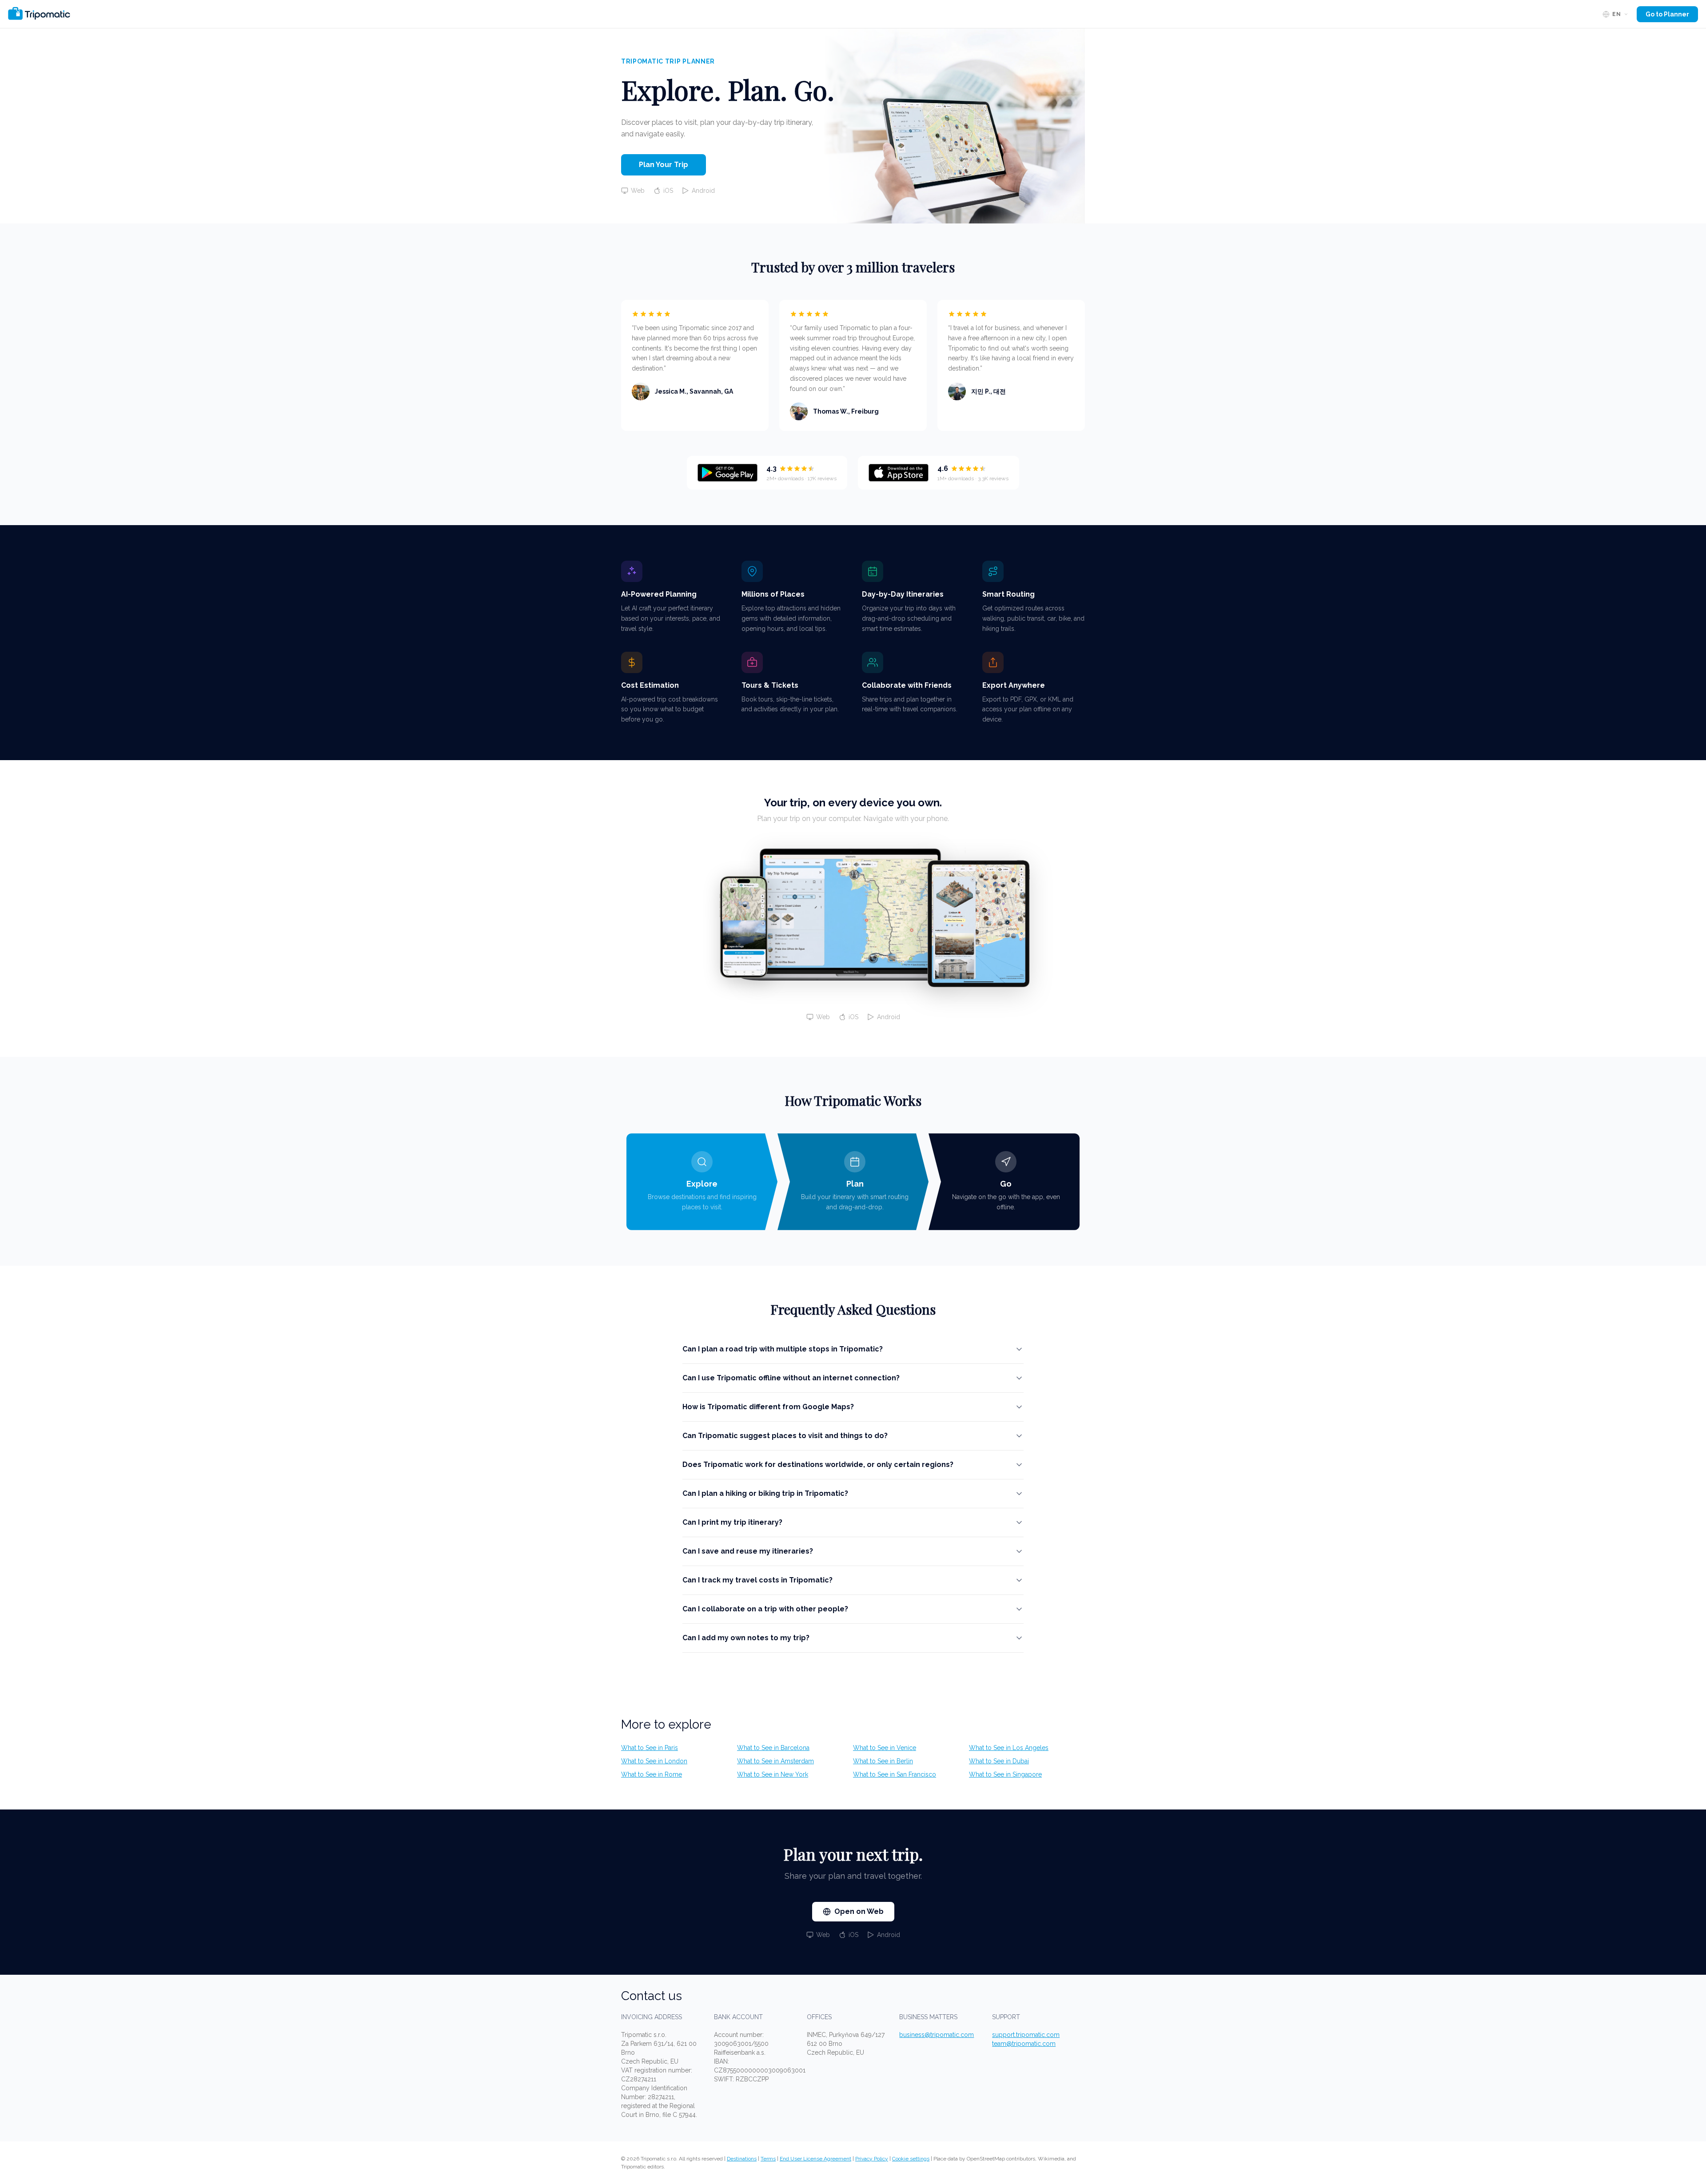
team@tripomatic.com (1024, 2044)
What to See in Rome (652, 1774)
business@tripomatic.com (937, 2035)
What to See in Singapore (1005, 1774)
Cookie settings (911, 2159)
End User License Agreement (815, 2159)
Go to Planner (1667, 14)
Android (703, 191)
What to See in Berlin (883, 1761)
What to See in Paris (650, 1748)
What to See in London (654, 1761)
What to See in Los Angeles (1009, 1748)
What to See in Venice (885, 1748)
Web (638, 191)
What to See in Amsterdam (775, 1761)
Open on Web (859, 1911)
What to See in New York (773, 1774)
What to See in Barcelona (773, 1748)
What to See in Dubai (999, 1761)
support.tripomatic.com (1026, 2035)
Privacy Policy (872, 2159)
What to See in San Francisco (895, 1774)
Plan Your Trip (664, 165)
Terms (768, 2159)
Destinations (742, 2159)
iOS (668, 191)
